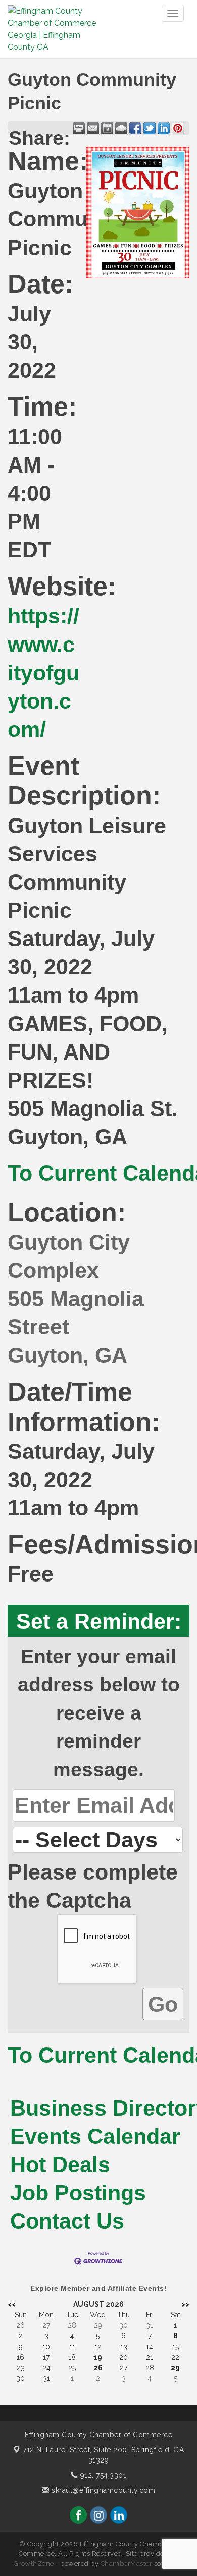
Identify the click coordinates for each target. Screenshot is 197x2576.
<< (12, 2304)
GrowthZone (34, 2564)
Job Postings (78, 2193)
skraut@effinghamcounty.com (102, 2490)
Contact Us (67, 2221)
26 (98, 2368)
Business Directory (98, 2108)
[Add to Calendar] (107, 128)
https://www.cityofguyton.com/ (43, 672)
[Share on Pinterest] (178, 128)
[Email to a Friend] (93, 128)
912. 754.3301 (102, 2475)
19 (98, 2357)
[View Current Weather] (121, 128)
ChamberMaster (127, 2564)
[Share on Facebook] (135, 128)
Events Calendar (95, 2136)
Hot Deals (60, 2164)
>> (185, 2304)
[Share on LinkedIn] (164, 128)
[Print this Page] (79, 128)
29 (175, 2368)
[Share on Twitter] (150, 128)
